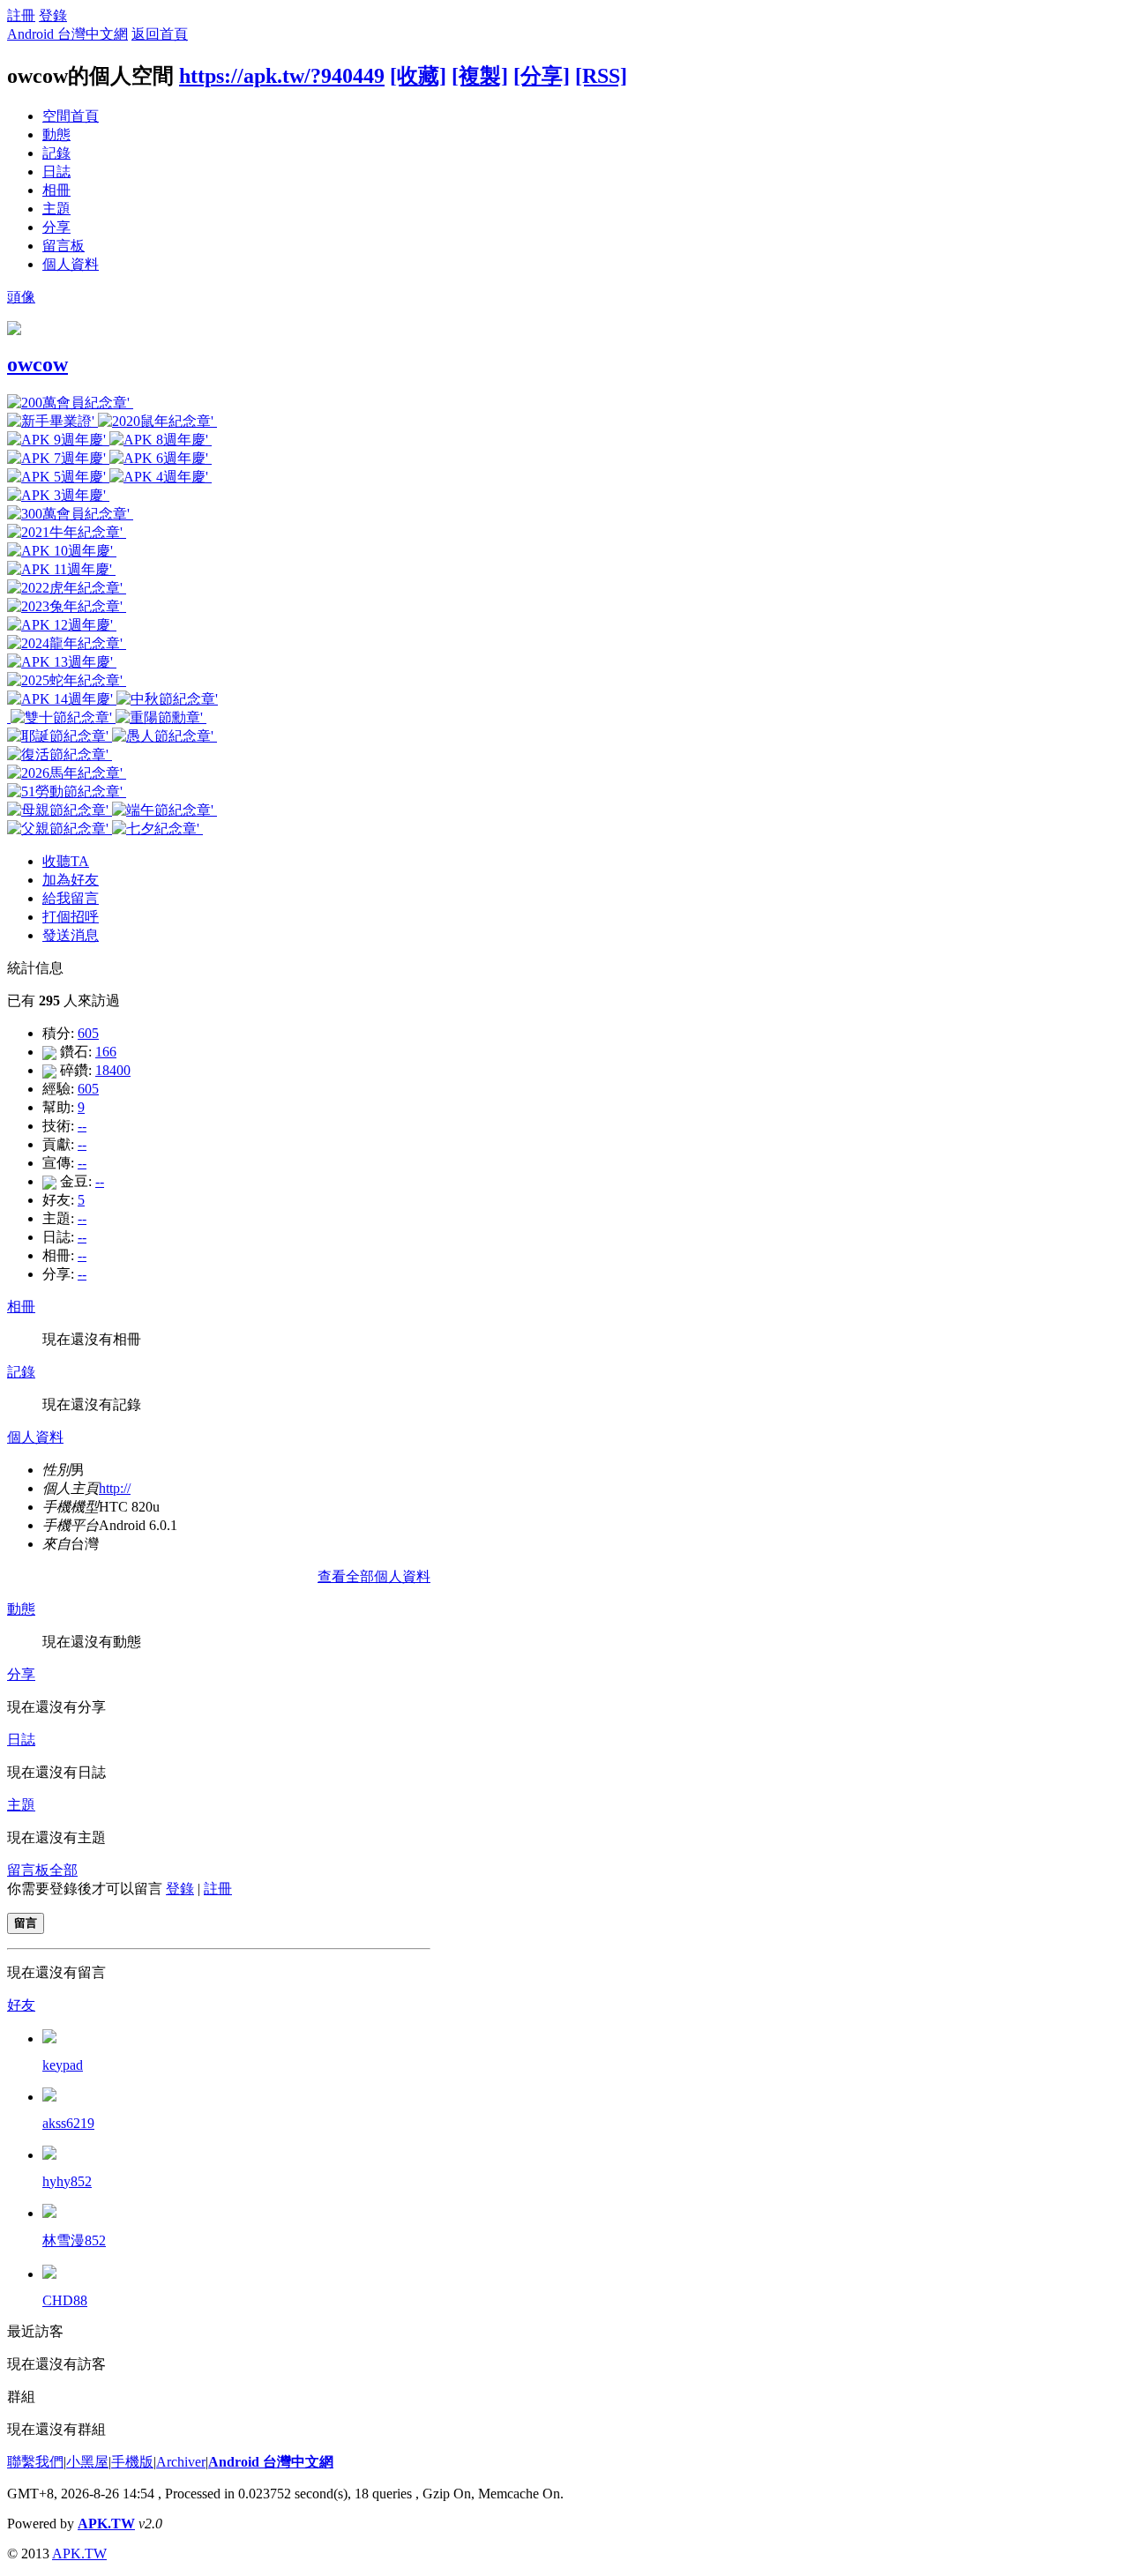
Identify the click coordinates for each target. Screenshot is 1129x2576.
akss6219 (68, 2123)
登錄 (53, 15)
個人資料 (71, 264)
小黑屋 (87, 2462)
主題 (56, 209)
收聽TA (66, 861)
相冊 (56, 190)
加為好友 (71, 880)
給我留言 (71, 898)
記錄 (56, 153)
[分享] (542, 76)
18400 (113, 1070)
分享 (56, 227)
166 (106, 1052)
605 (88, 1033)
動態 (56, 134)
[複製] (480, 76)
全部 (64, 1870)
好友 (21, 2005)
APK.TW (106, 2524)
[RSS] (601, 76)
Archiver (181, 2462)
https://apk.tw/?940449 (282, 76)
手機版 (132, 2462)
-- (82, 1126)
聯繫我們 (35, 2462)
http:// (115, 1488)
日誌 (56, 172)
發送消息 (71, 935)
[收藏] (418, 76)
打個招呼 (71, 917)
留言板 (64, 246)
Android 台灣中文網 (67, 34)
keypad (63, 2065)
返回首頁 (160, 34)
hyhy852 (67, 2181)
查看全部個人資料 (374, 1576)
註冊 (21, 15)
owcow (37, 364)
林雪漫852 (74, 2240)
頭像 (21, 297)
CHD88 (65, 2300)
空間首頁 (71, 116)
